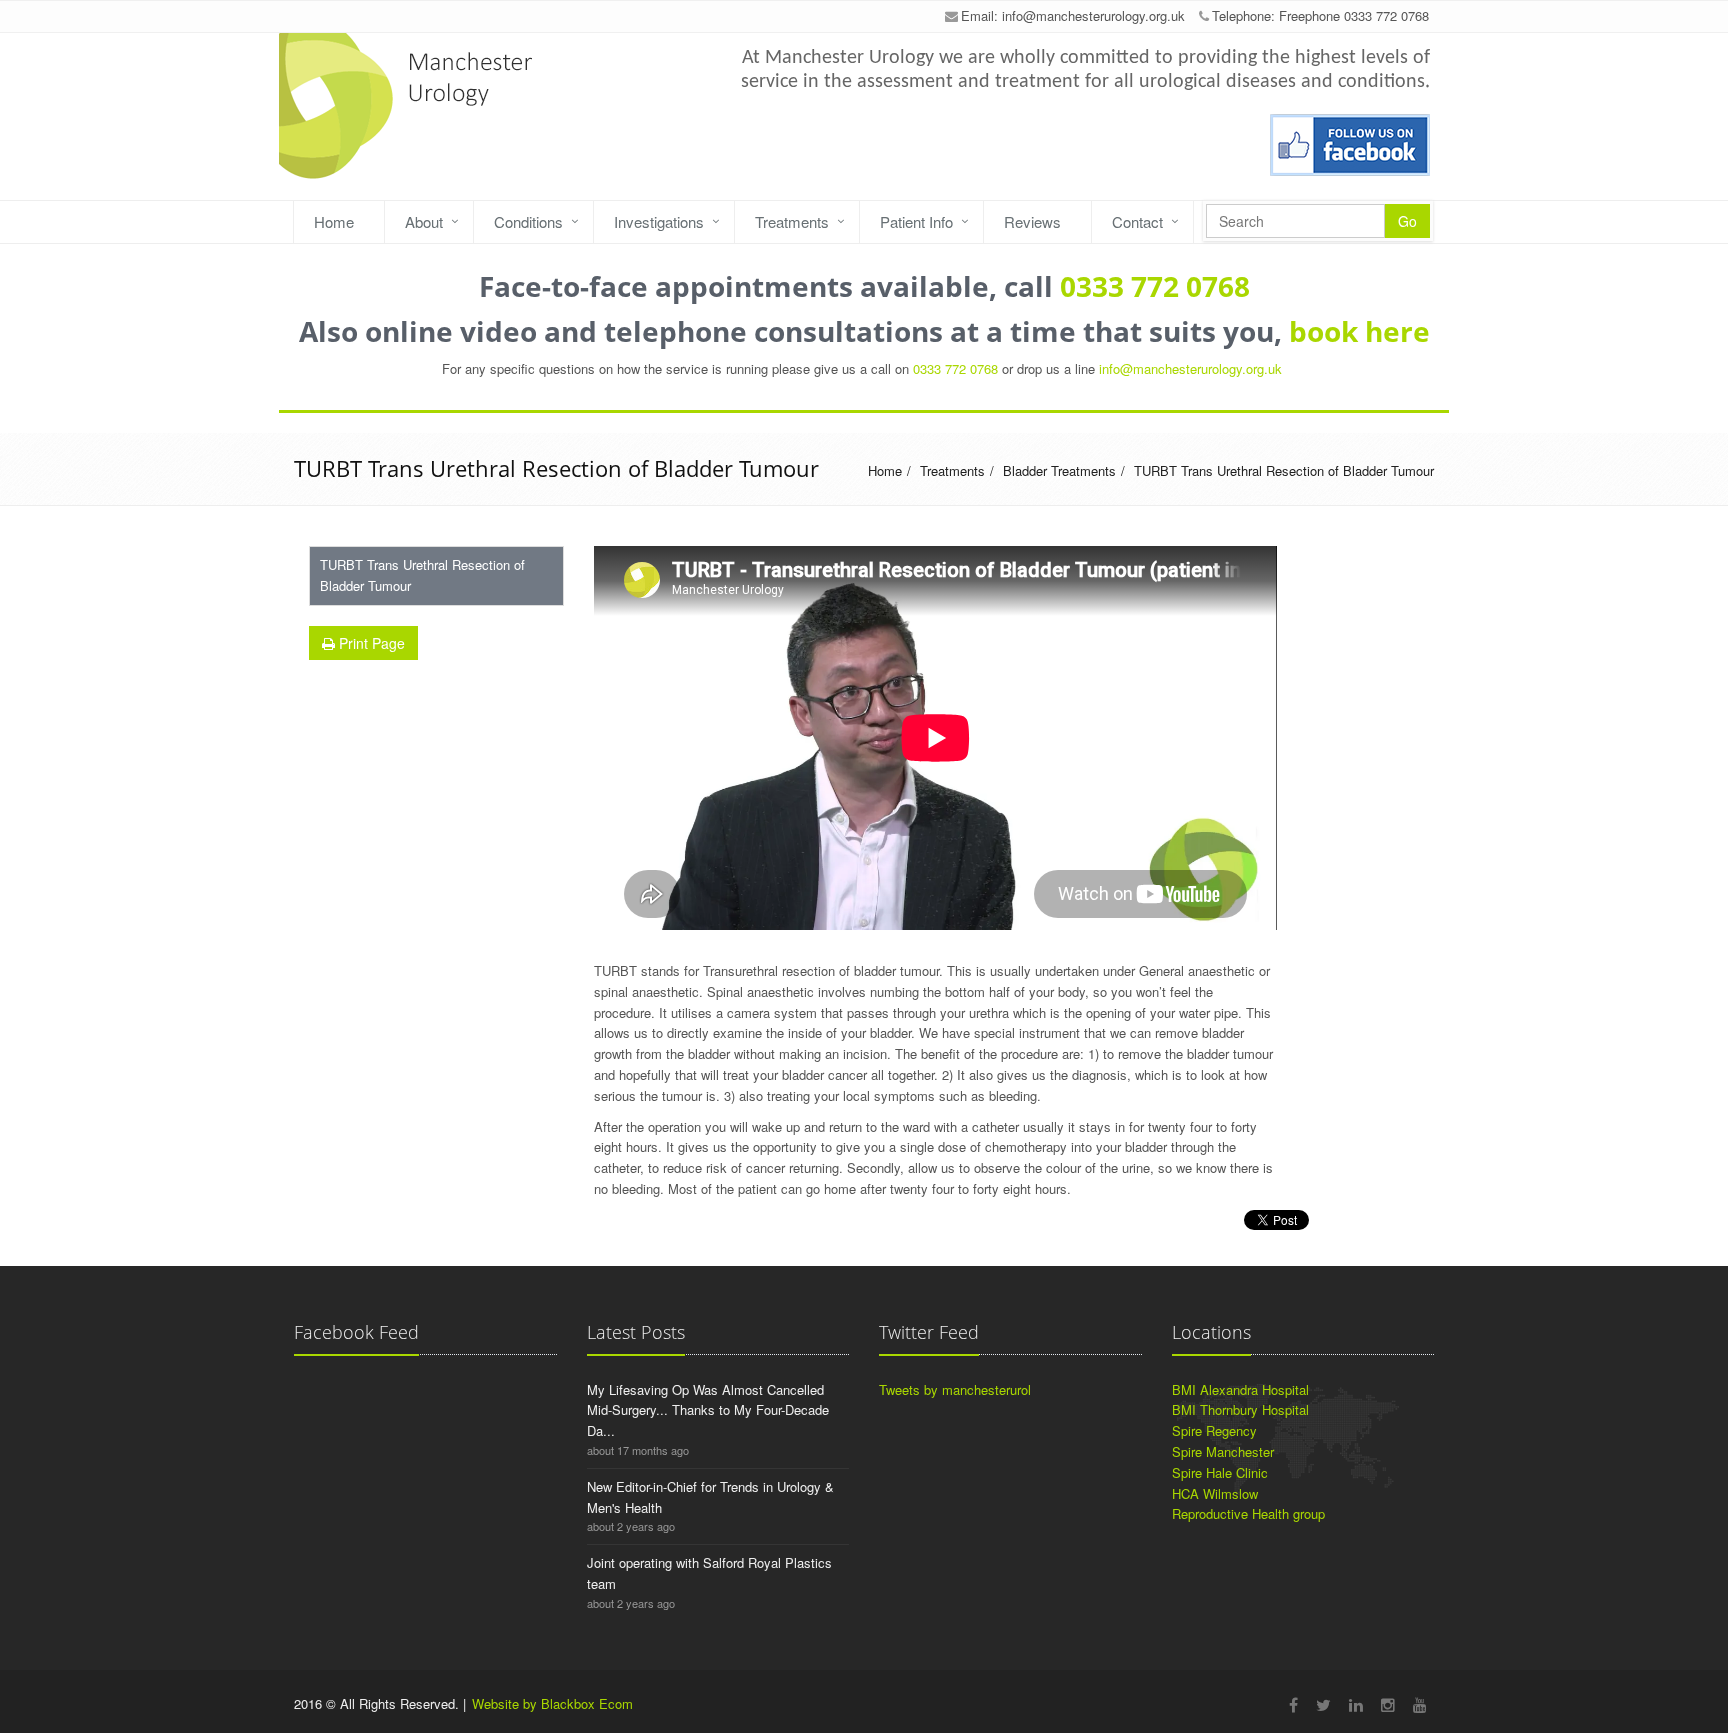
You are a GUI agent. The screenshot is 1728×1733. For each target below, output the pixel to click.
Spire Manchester (1223, 1451)
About (424, 221)
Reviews (1032, 221)
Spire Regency (1214, 1430)
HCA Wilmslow (1215, 1493)
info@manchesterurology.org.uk (1093, 15)
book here (1359, 331)
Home (334, 221)
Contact (1137, 221)
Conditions (528, 221)
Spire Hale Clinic (1220, 1472)
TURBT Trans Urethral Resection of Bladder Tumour (1284, 470)
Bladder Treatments (1059, 470)
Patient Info (916, 221)
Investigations (659, 221)
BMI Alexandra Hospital (1240, 1389)
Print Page (370, 643)
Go (1407, 221)
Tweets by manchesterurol (955, 1389)
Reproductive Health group (1248, 1513)
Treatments (792, 221)
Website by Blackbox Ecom (552, 1703)
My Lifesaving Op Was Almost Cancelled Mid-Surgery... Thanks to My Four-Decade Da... (708, 1410)
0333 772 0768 (1155, 286)
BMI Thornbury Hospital (1240, 1409)
